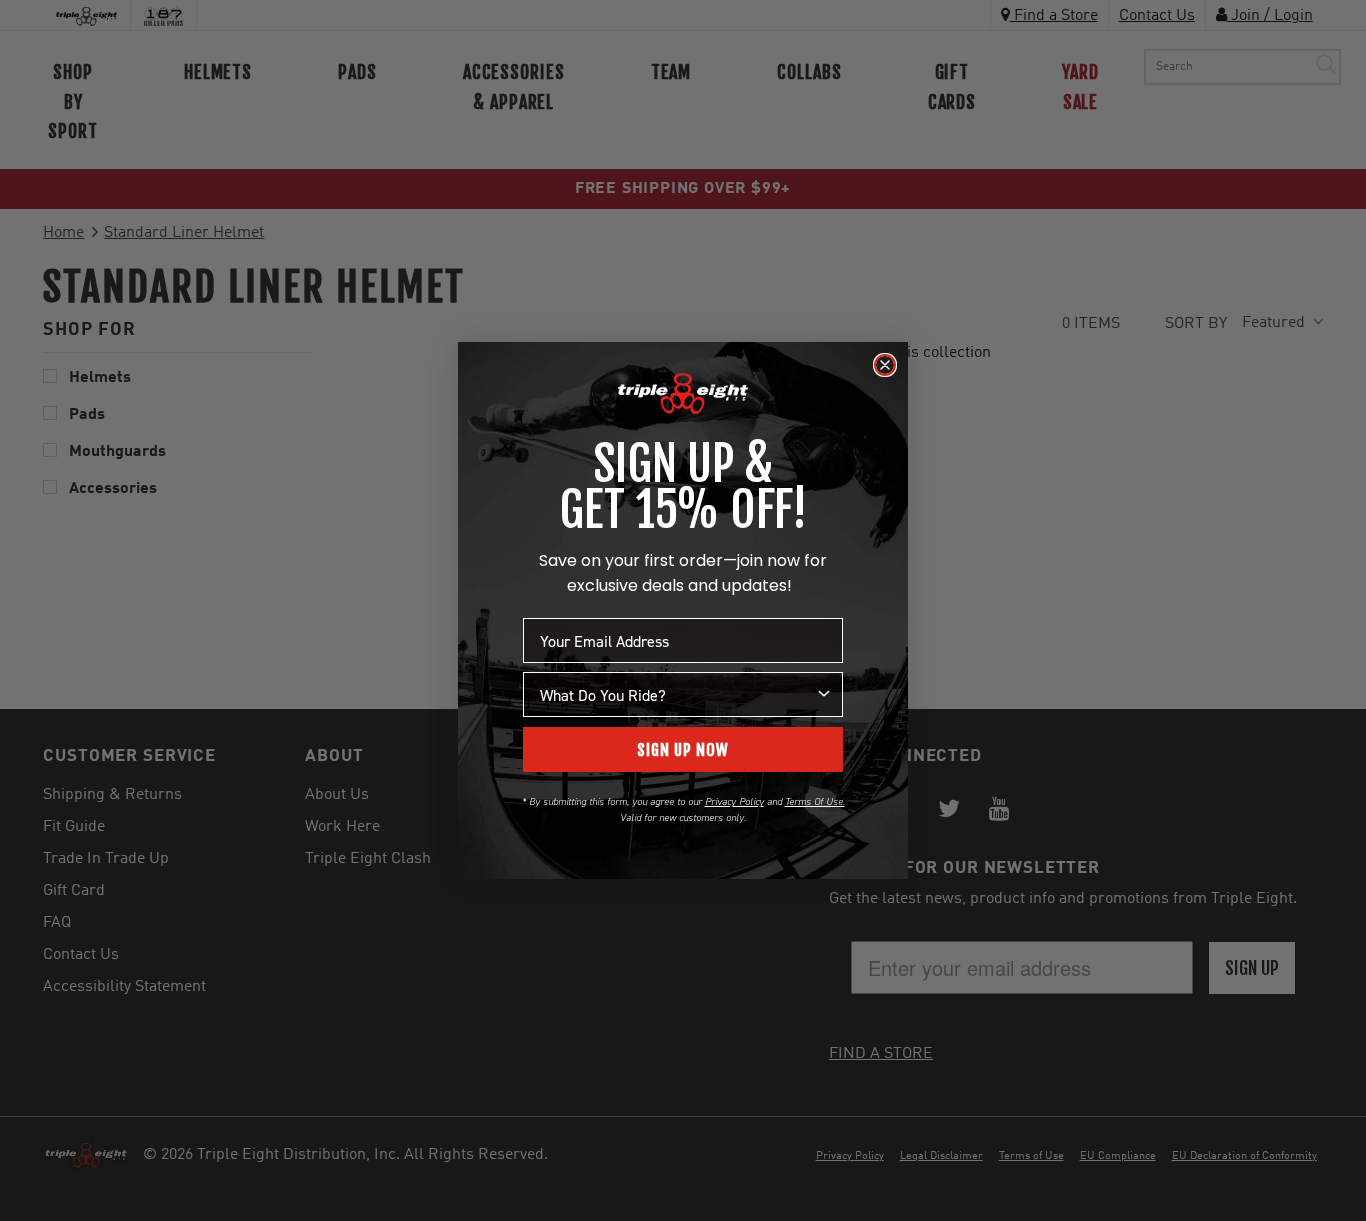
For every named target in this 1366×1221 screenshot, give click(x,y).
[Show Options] (824, 694)
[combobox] (677, 694)
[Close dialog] (885, 365)
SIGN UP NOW (683, 750)
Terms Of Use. (815, 801)
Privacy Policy (734, 801)
